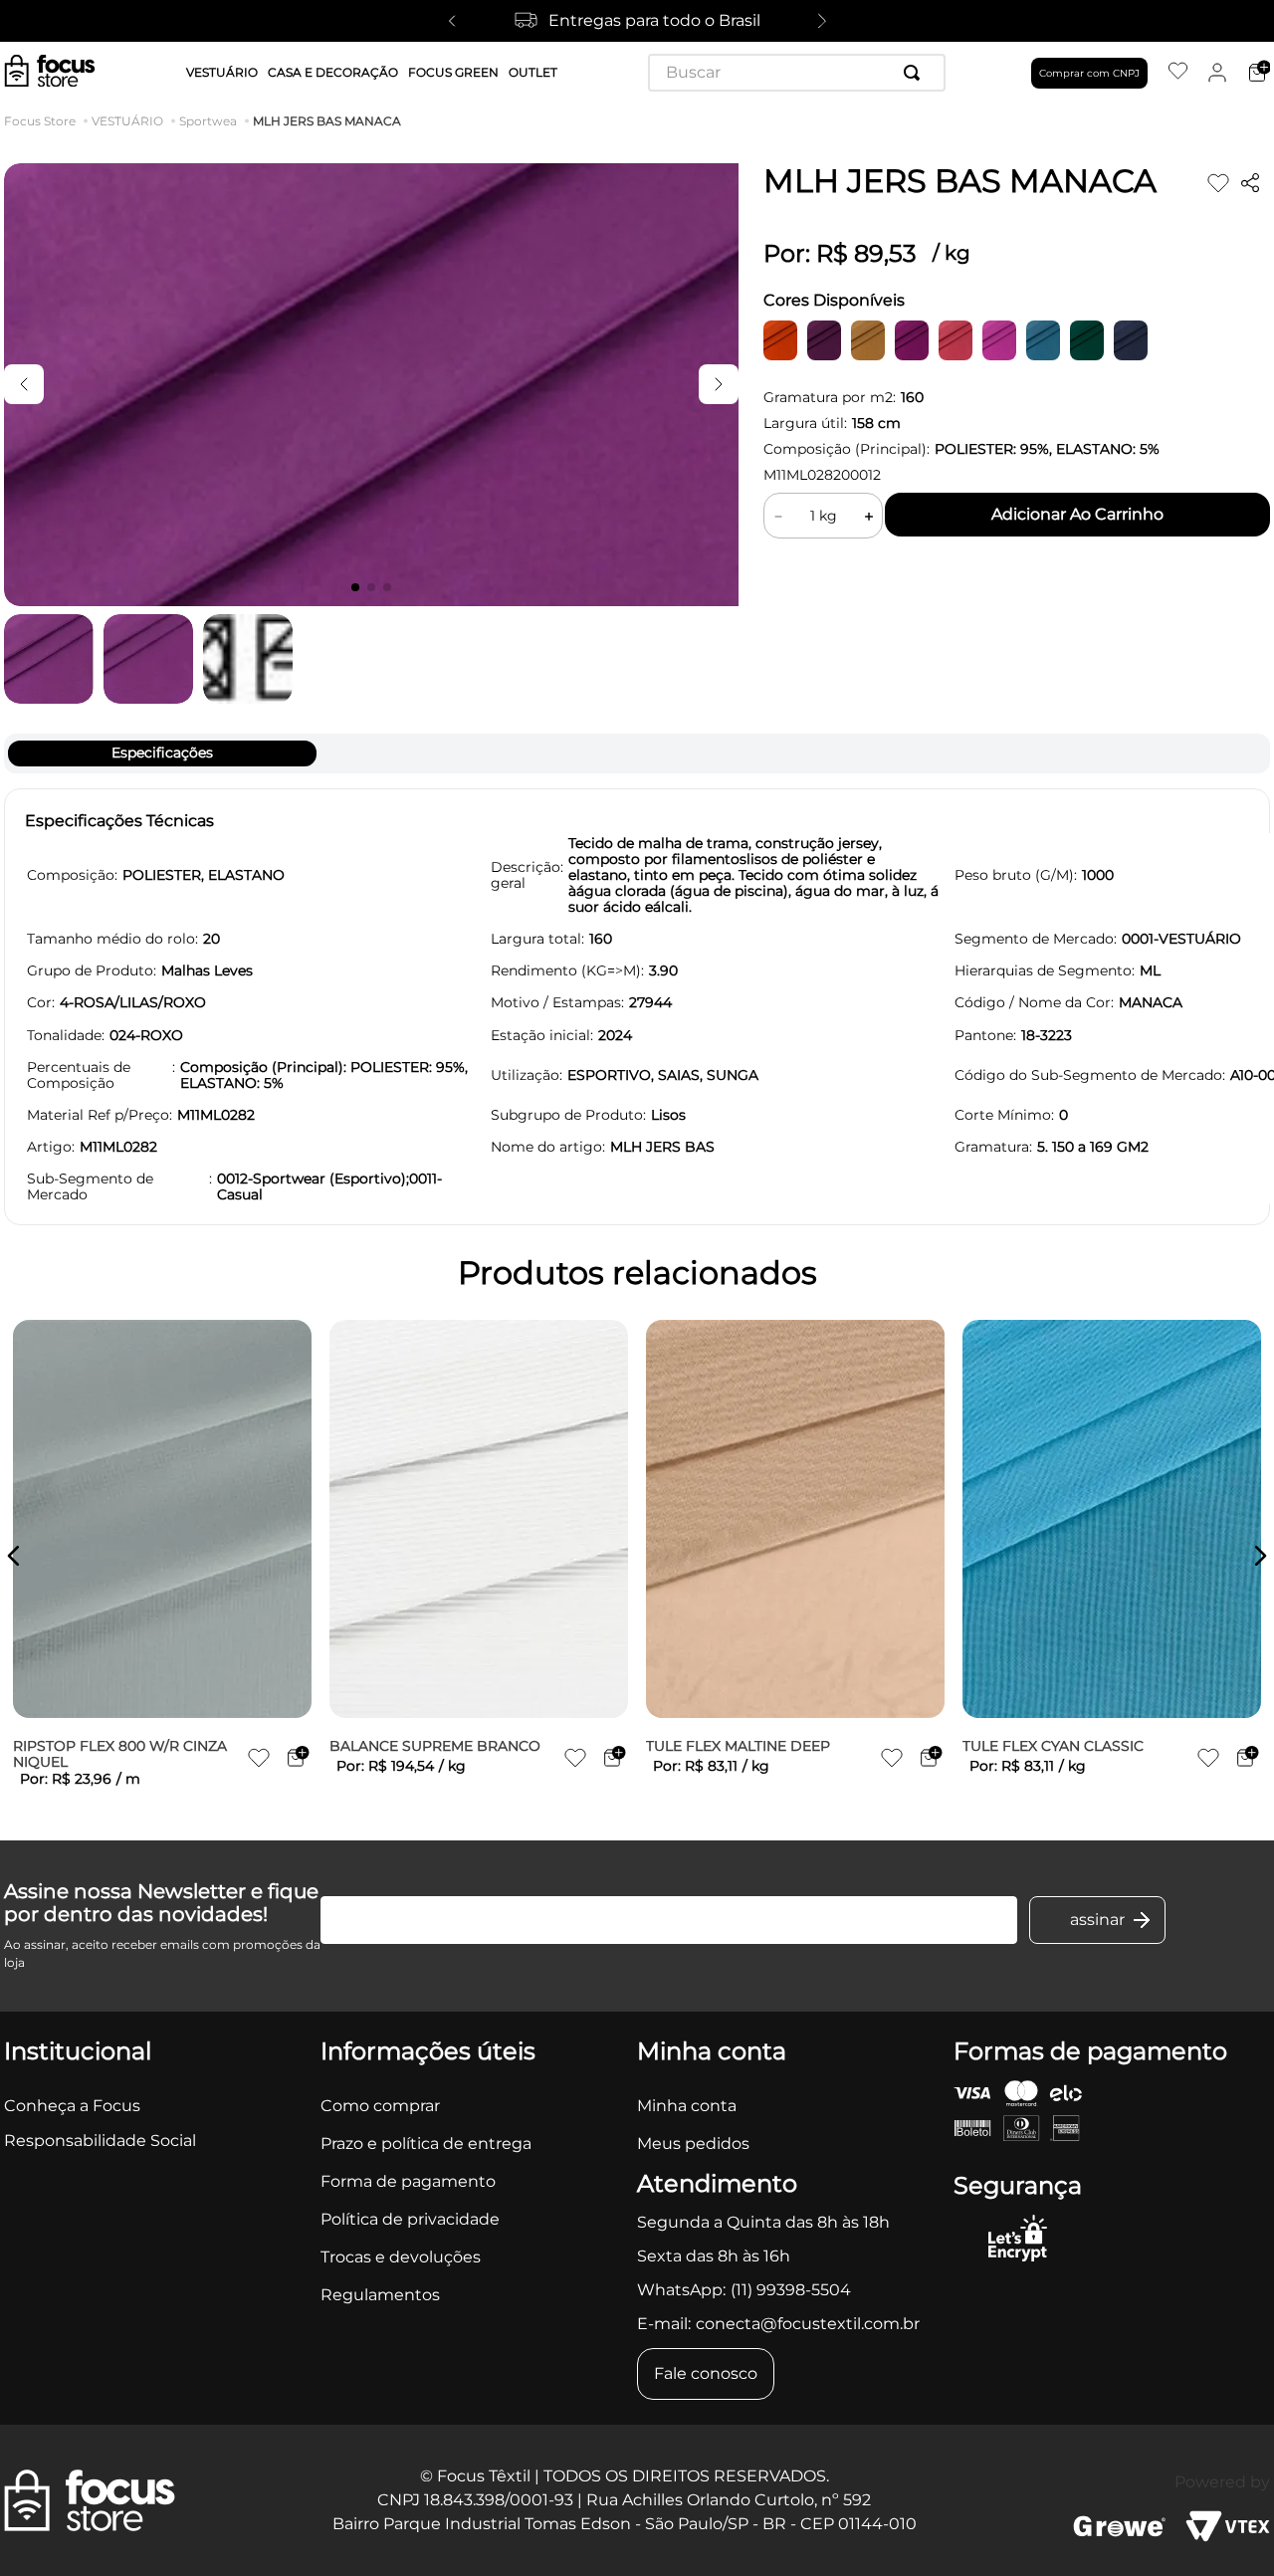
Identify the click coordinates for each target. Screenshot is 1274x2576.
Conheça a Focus (72, 2106)
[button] (14, 1556)
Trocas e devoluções (401, 2257)
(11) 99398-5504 (791, 2290)
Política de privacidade (410, 2219)
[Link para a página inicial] (44, 121)
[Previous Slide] (452, 21)
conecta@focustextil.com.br (808, 2324)
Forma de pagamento (408, 2181)
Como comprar (380, 2106)
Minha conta (687, 2106)
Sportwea (208, 121)
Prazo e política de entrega (426, 2144)
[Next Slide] (822, 21)
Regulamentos (380, 2295)
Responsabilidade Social (100, 2141)
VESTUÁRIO (127, 121)
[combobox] (797, 73)
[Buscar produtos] (916, 73)
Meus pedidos (693, 2144)
